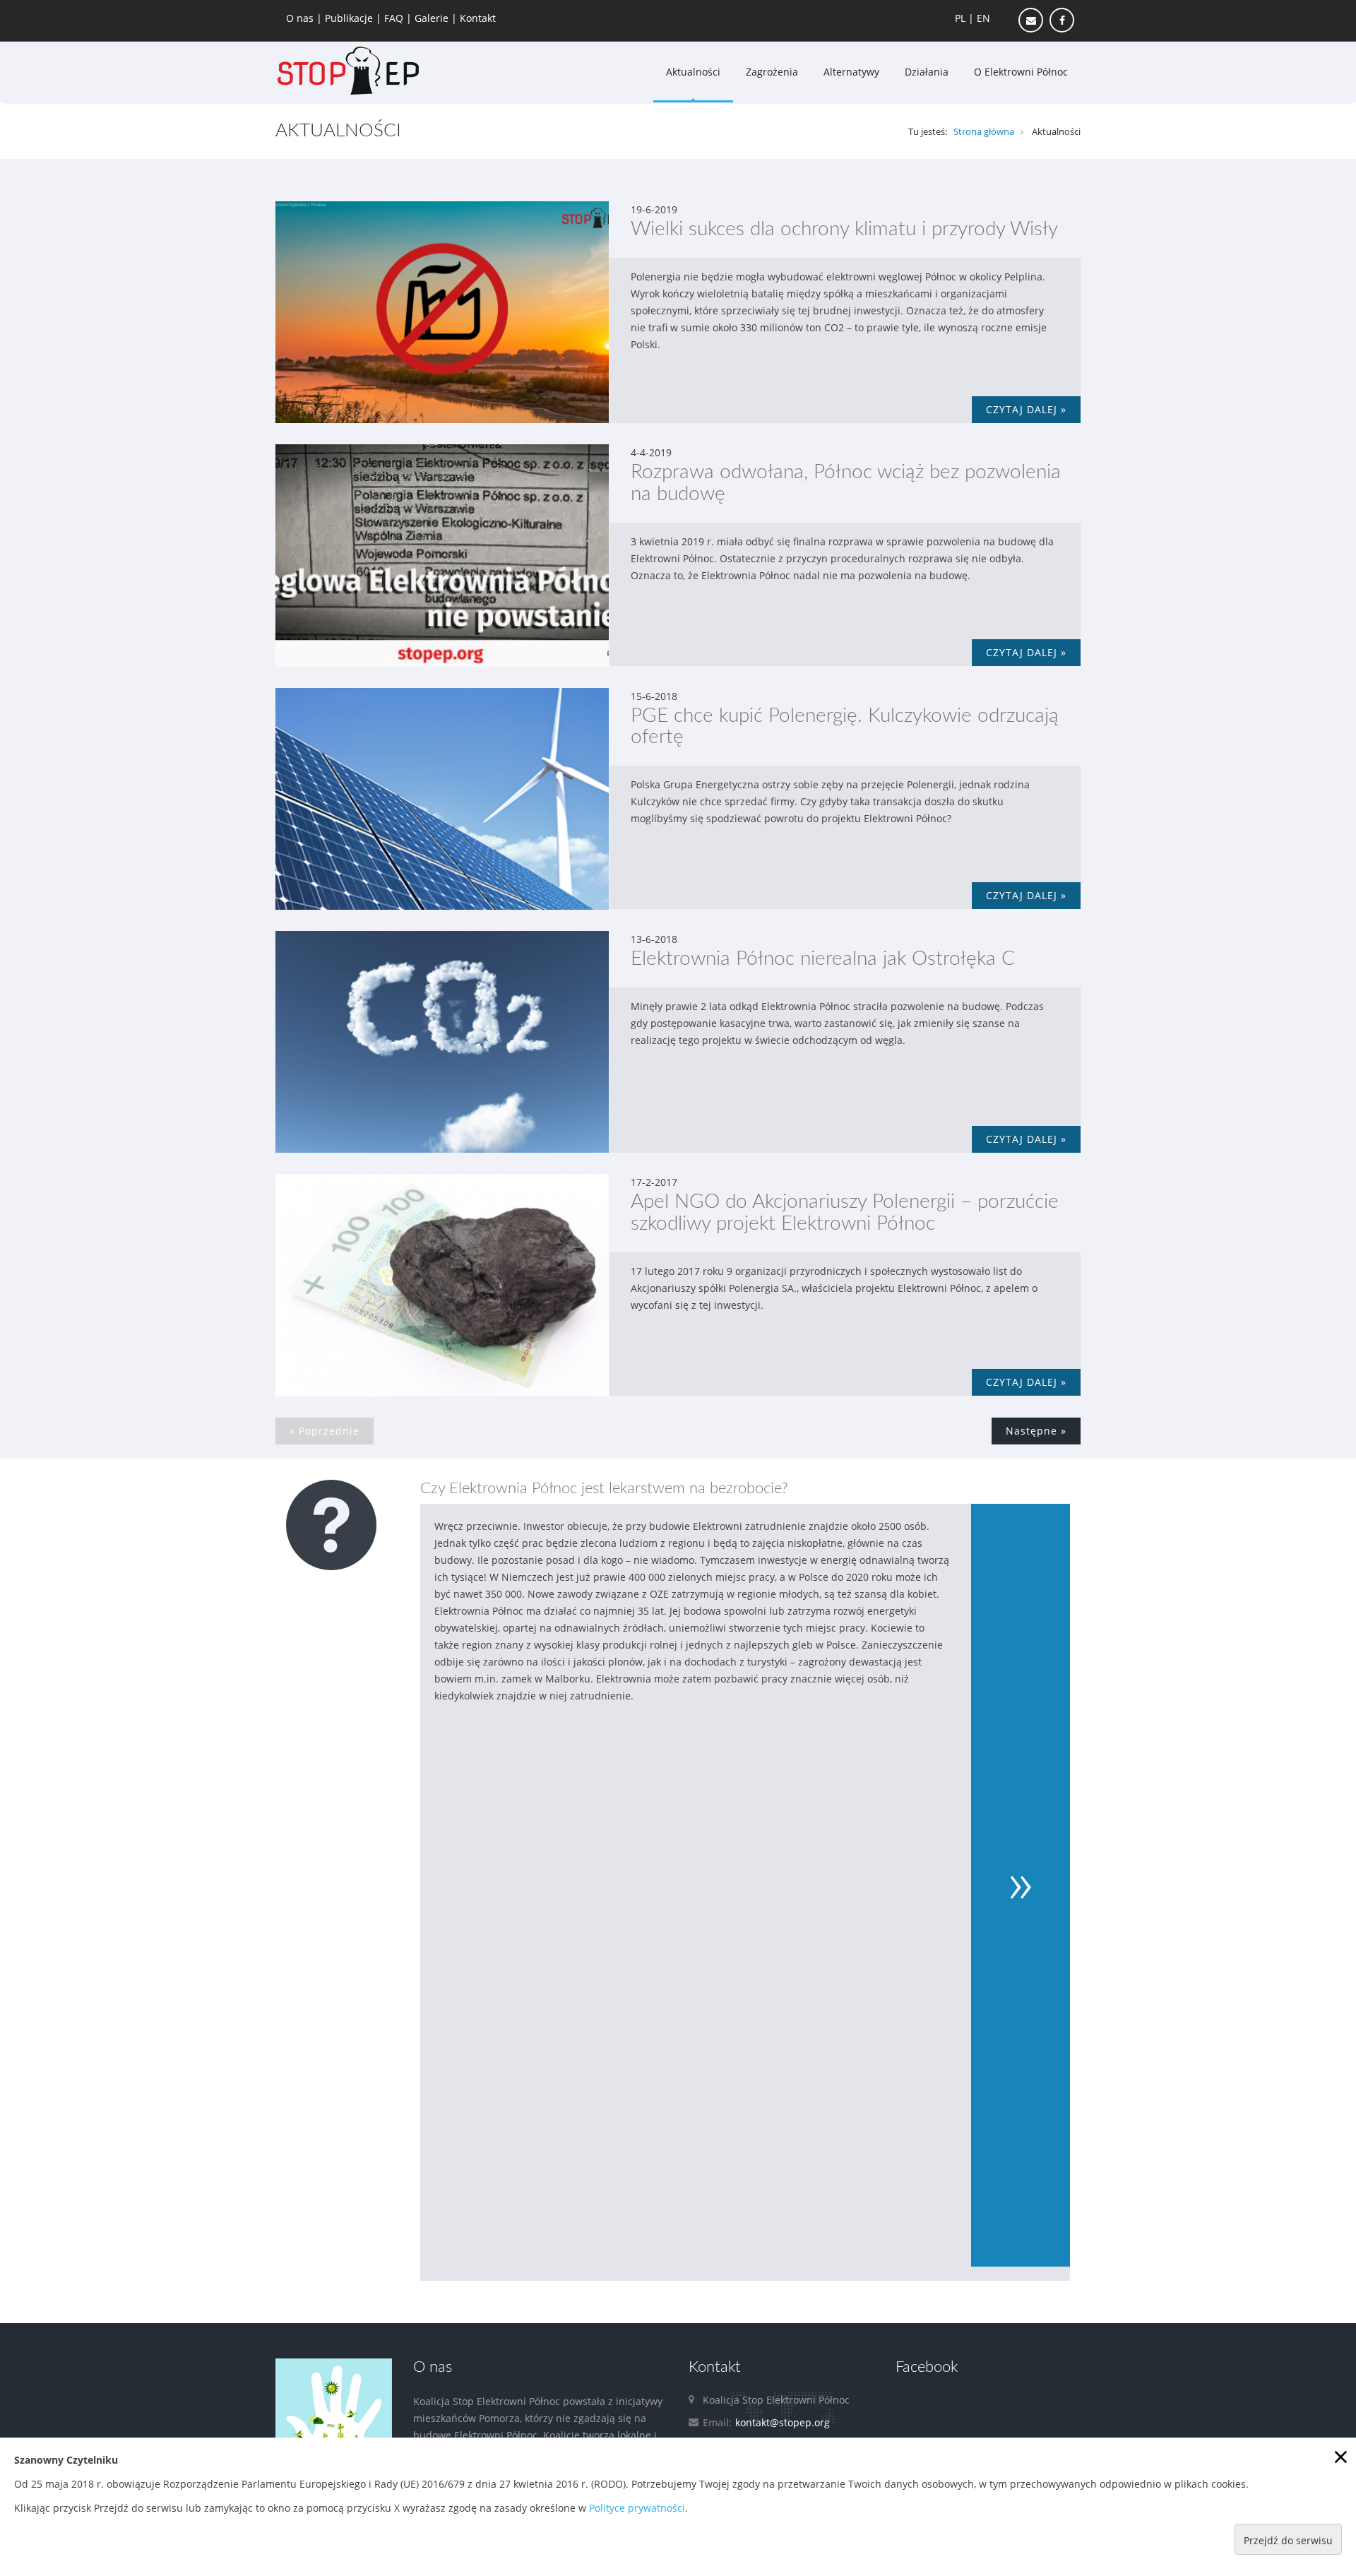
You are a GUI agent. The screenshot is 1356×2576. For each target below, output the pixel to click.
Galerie (433, 18)
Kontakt (478, 18)
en (983, 18)
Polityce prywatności (637, 2508)
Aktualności (693, 72)
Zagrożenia (772, 72)
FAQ (395, 18)
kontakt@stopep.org (783, 2422)
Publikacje (350, 18)
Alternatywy (851, 72)
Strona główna (984, 131)
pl (960, 18)
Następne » (1036, 1431)
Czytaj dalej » (1026, 409)
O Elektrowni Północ (1021, 72)
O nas (301, 18)
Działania (927, 72)
